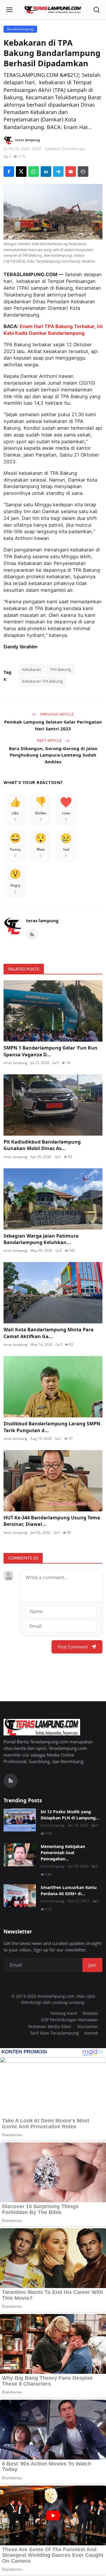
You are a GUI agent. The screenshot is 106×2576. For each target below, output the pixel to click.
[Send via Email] (71, 172)
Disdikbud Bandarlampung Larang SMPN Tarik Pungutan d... (52, 1427)
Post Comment (73, 1647)
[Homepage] (53, 10)
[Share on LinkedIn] (46, 172)
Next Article (50, 740)
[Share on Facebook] (9, 172)
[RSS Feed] (32, 935)
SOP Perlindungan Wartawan (69, 2020)
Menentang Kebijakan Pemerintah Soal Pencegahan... (63, 1853)
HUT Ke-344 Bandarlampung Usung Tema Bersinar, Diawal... (52, 1521)
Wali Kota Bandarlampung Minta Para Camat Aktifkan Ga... (49, 1333)
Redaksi (90, 2013)
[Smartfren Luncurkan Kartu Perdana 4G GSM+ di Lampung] (20, 1896)
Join (92, 1965)
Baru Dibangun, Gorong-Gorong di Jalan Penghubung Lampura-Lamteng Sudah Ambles (53, 755)
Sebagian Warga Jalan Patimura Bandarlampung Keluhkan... (41, 1239)
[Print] (83, 172)
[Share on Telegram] (58, 172)
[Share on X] (21, 172)
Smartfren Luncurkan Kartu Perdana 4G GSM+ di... (69, 1890)
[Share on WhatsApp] (34, 172)
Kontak (91, 2033)
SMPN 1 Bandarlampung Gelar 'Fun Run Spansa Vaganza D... (50, 1051)
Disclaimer (88, 2026)
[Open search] (97, 10)
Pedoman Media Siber (50, 2026)
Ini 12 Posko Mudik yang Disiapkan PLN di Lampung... (70, 1815)
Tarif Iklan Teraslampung (54, 2033)
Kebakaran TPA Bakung (42, 681)
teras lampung (42, 920)
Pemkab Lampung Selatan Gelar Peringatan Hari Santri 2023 (53, 725)
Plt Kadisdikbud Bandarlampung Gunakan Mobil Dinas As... (42, 1145)
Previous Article (57, 714)
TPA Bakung (61, 669)
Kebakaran (32, 669)
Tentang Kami (63, 2013)
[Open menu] (9, 10)
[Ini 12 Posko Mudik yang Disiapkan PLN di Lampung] (20, 1820)
